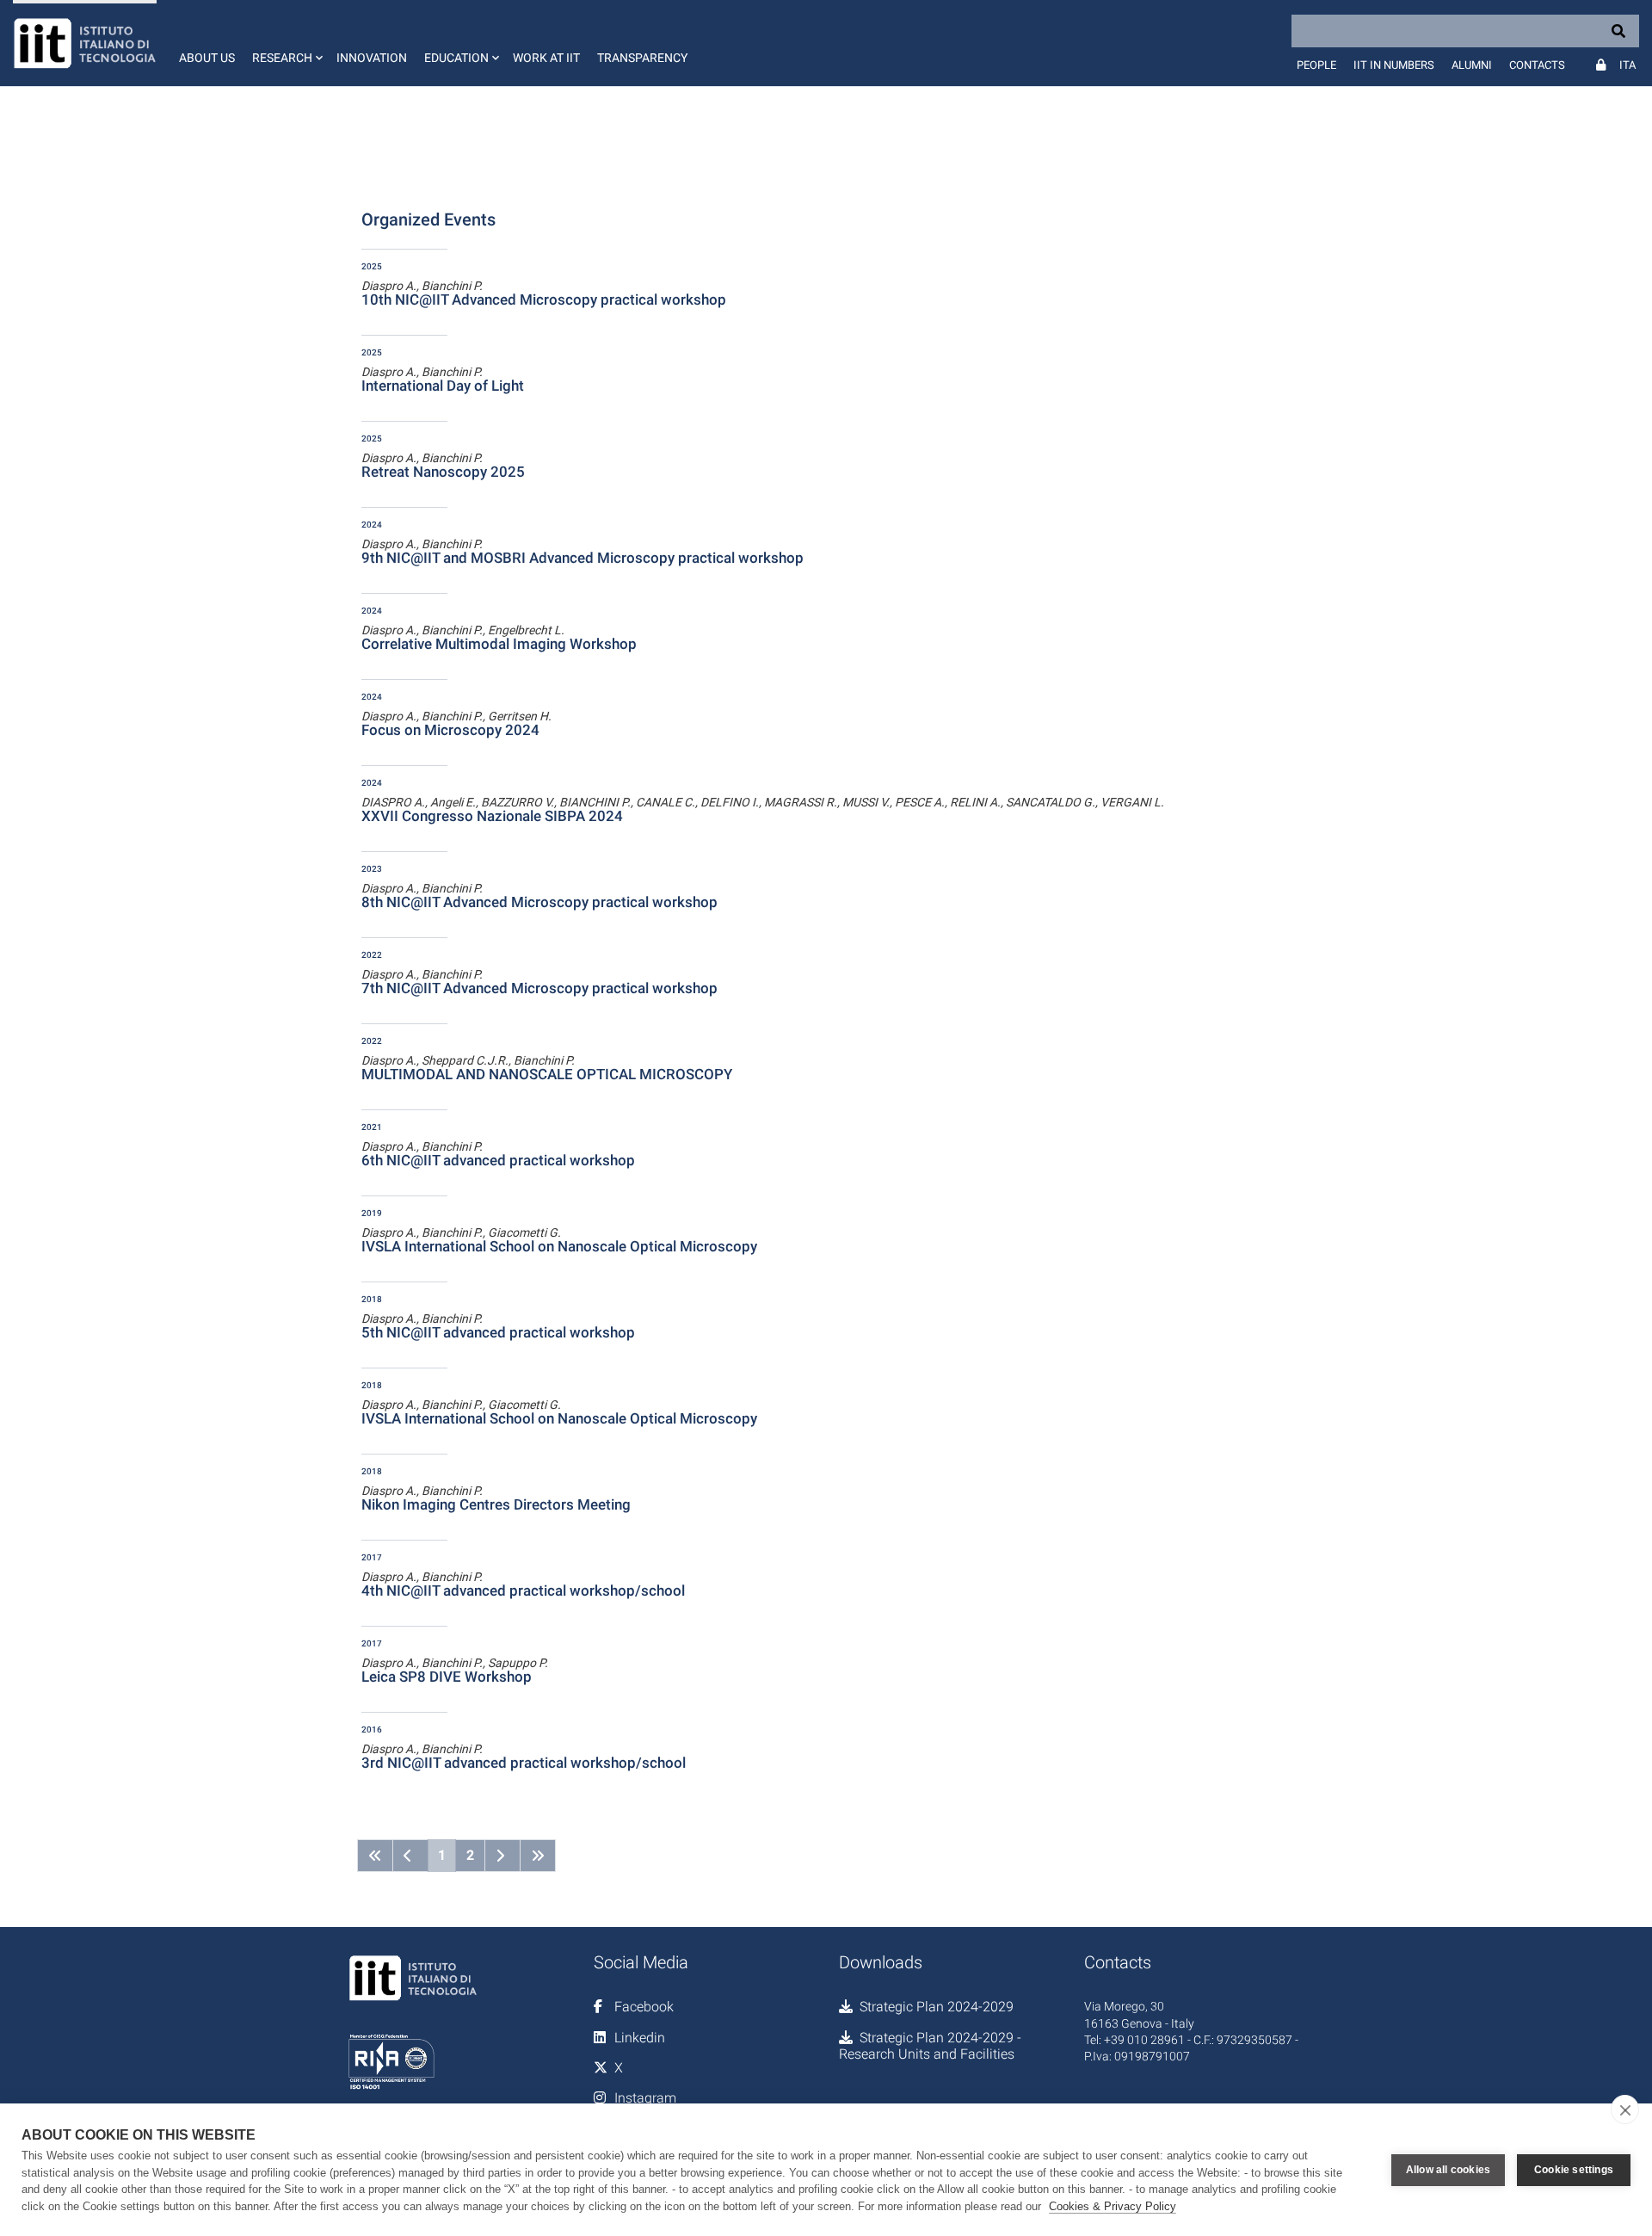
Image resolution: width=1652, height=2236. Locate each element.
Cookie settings (1574, 2170)
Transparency (642, 58)
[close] (1625, 2109)
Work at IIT (546, 58)
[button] (286, 43)
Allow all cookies (1448, 2170)
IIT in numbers (1394, 65)
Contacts (1537, 65)
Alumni (1472, 65)
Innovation (372, 58)
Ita (1627, 65)
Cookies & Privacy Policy (1113, 2206)
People (1316, 65)
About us (207, 58)
